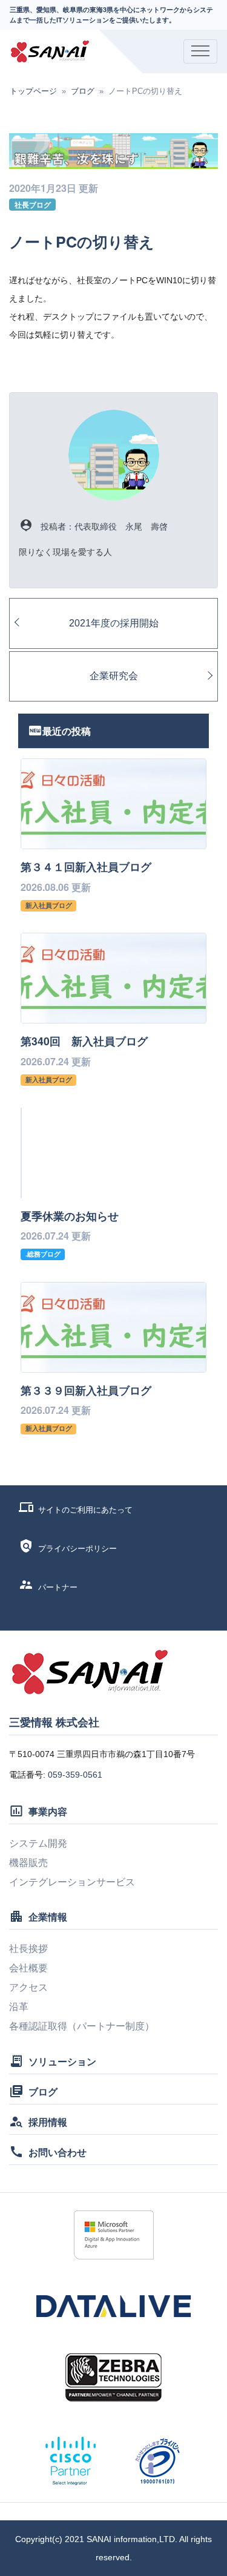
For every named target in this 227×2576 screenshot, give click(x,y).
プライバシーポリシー (77, 1549)
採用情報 (48, 2122)
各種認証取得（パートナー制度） (82, 2026)
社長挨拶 (28, 1949)
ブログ (83, 91)
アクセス (28, 1987)
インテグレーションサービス (72, 1882)
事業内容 (48, 1811)
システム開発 (38, 1843)
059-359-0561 (75, 1775)
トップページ (33, 91)
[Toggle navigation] (200, 51)
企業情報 (48, 1917)
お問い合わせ (58, 2152)
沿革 (19, 2007)
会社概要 (28, 1968)
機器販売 (28, 1863)
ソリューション (62, 2061)
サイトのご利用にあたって (85, 1510)
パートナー (58, 1587)
